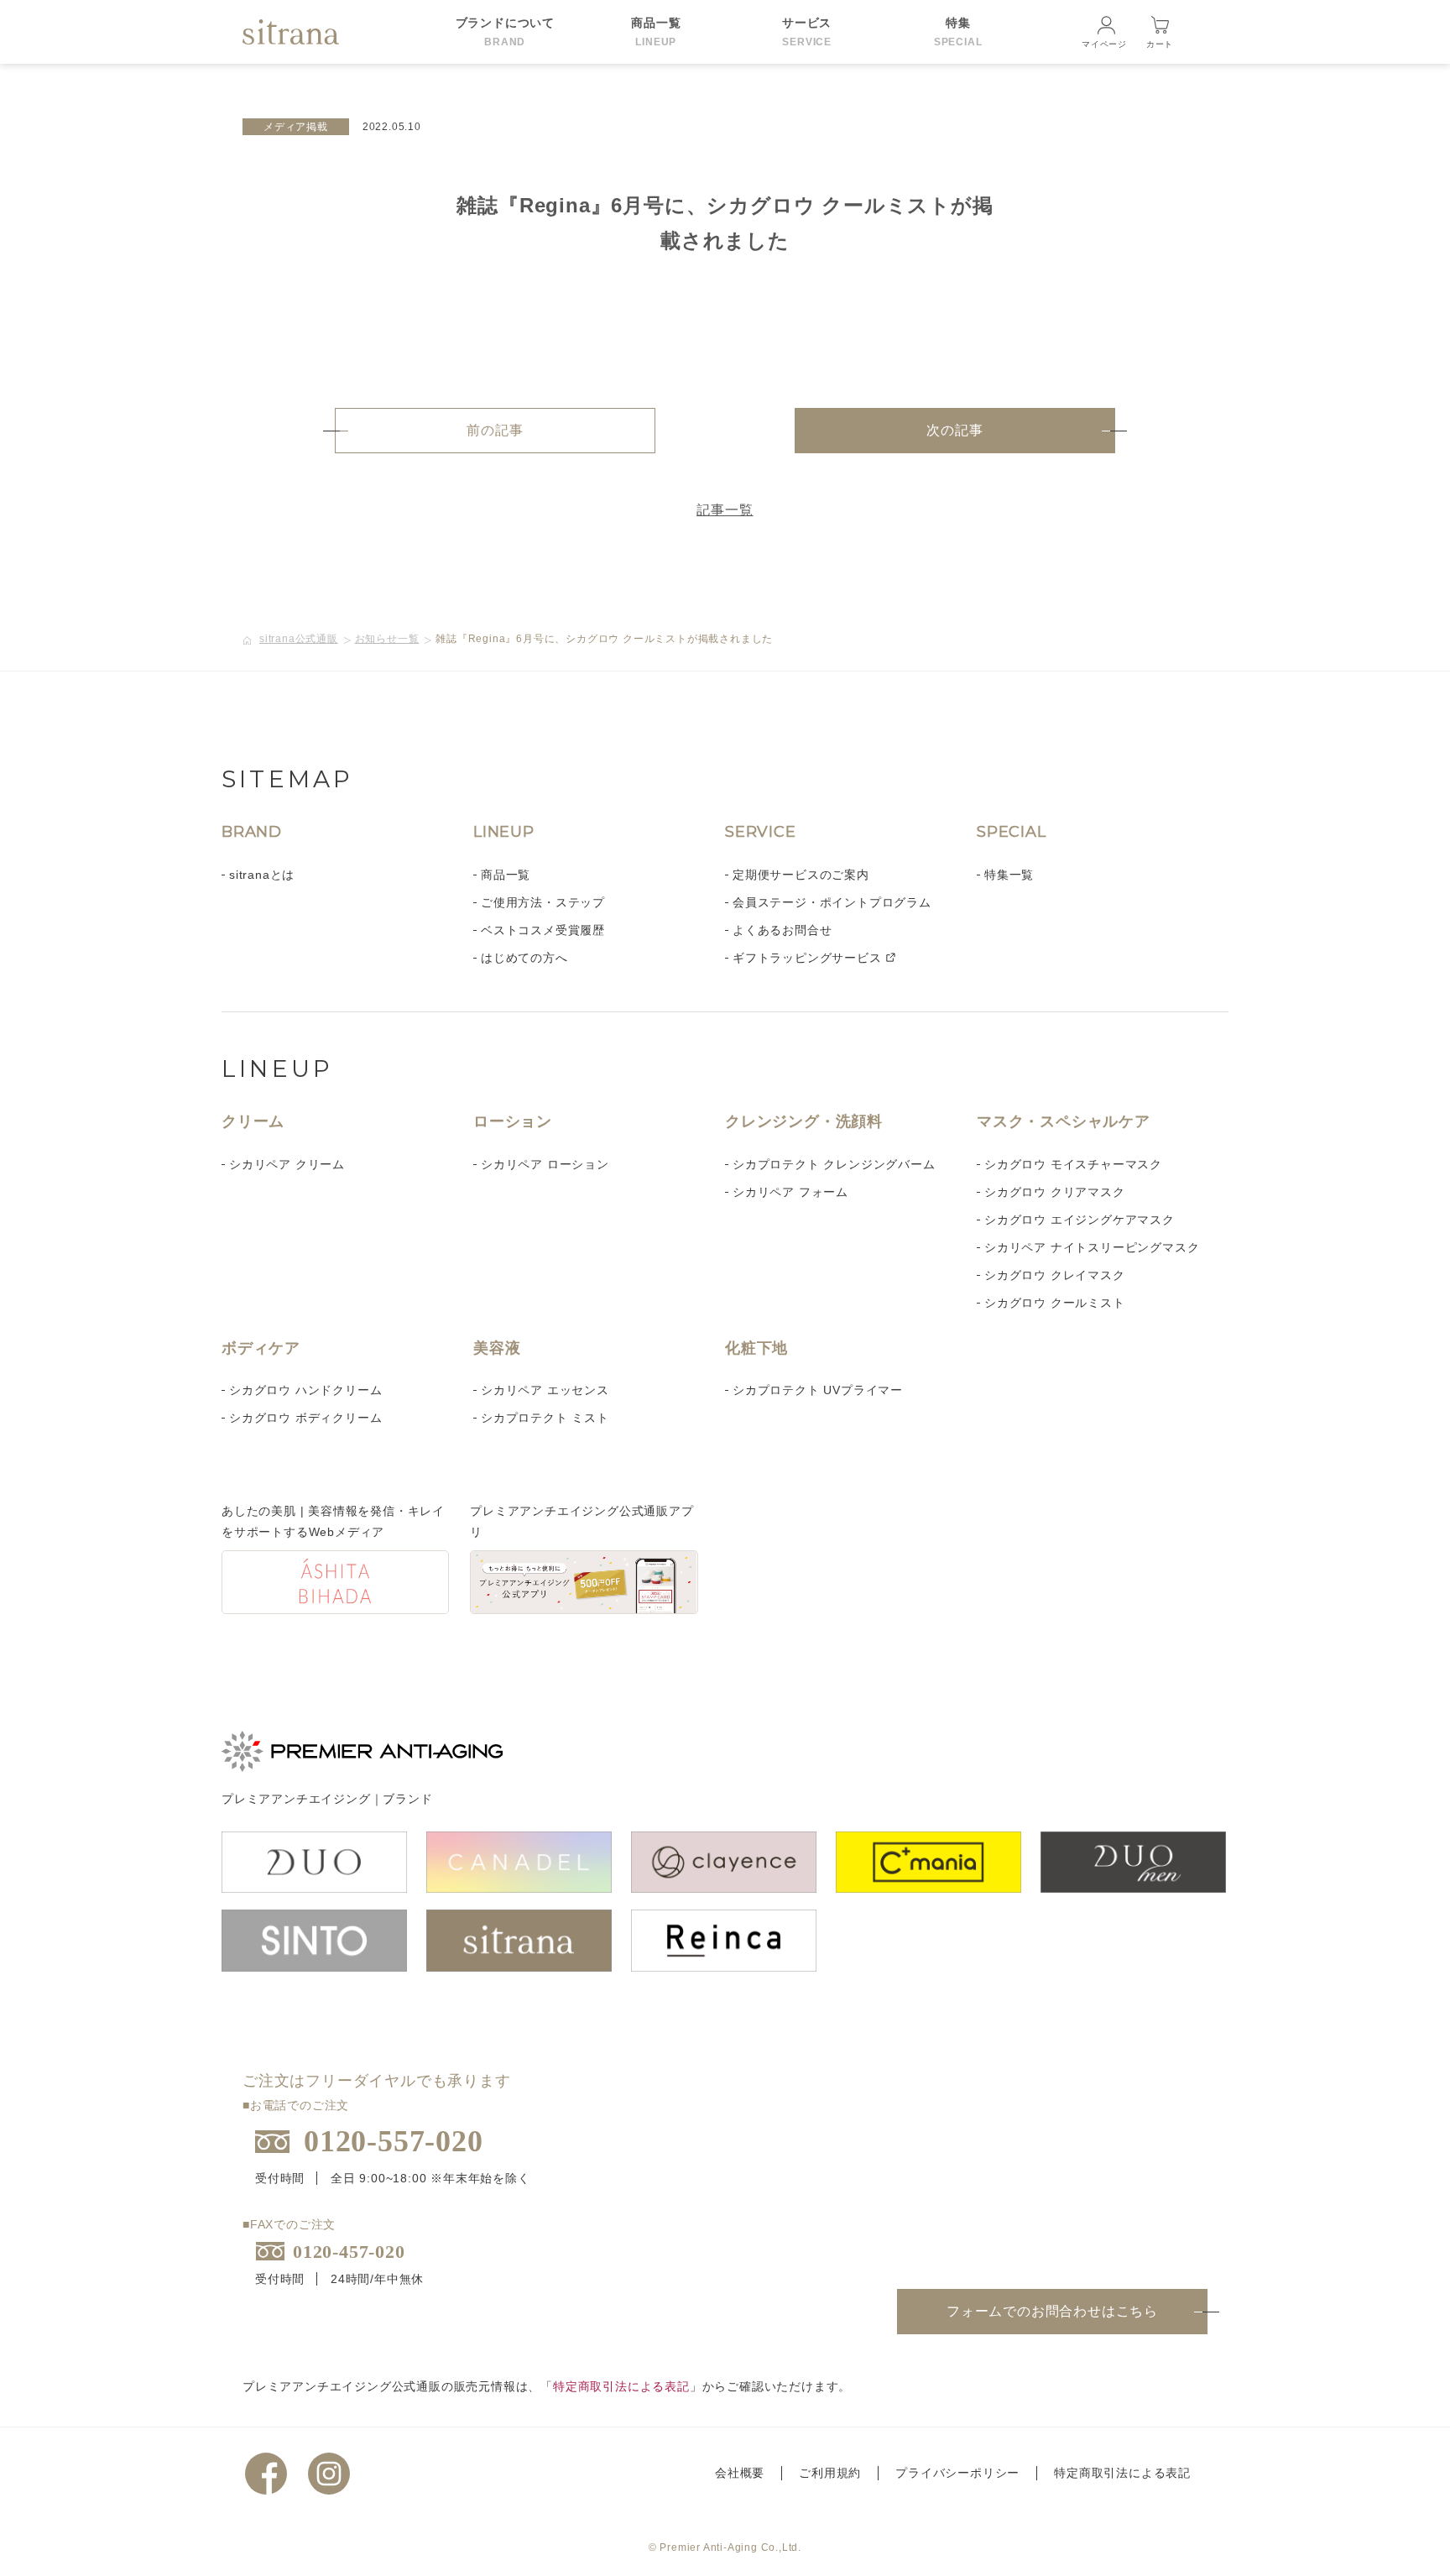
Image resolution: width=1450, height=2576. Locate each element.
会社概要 (740, 2473)
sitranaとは (262, 875)
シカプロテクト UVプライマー (818, 1390)
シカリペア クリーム (287, 1164)
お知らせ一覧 (387, 639)
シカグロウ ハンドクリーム (305, 1390)
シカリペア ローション (545, 1164)
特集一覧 (1009, 875)
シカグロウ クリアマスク (1055, 1192)
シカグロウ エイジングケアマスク (1080, 1220)
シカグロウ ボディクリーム (305, 1418)
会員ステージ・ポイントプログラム (832, 902)
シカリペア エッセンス (545, 1390)
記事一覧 (725, 510)
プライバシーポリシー (957, 2473)
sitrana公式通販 (299, 639)
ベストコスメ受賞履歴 (543, 930)
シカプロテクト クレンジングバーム (834, 1164)
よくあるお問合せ (782, 930)
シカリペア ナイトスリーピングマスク (1092, 1247)
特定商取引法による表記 (621, 2386)
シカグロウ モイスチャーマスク (1073, 1164)
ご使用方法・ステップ (543, 902)
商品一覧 (506, 875)
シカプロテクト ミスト (545, 1418)
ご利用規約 (830, 2473)
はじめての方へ (524, 958)
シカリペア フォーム (790, 1192)
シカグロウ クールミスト (1055, 1303)
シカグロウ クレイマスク (1055, 1275)
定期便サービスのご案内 (801, 875)
